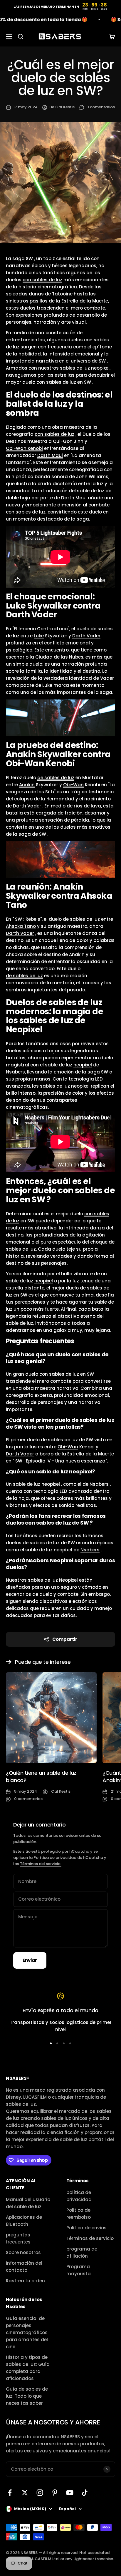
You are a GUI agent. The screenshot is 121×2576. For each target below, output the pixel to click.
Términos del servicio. (41, 1864)
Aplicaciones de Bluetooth (24, 2221)
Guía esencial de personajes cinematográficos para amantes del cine (27, 2332)
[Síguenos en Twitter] (25, 2493)
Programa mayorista (79, 2270)
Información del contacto (24, 2267)
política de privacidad (79, 2196)
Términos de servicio (90, 2238)
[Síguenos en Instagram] (40, 2493)
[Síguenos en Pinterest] (55, 2493)
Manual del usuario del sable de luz (28, 2203)
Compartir (65, 1639)
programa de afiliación (82, 2252)
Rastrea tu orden (25, 2281)
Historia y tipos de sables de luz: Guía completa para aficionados (28, 2368)
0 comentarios (101, 107)
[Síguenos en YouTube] (70, 2493)
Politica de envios (86, 2228)
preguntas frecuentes (18, 2238)
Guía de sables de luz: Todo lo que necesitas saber (27, 2396)
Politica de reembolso (79, 2214)
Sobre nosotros (23, 2252)
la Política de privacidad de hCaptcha (66, 1858)
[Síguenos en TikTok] (85, 2493)
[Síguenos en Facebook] (10, 2493)
